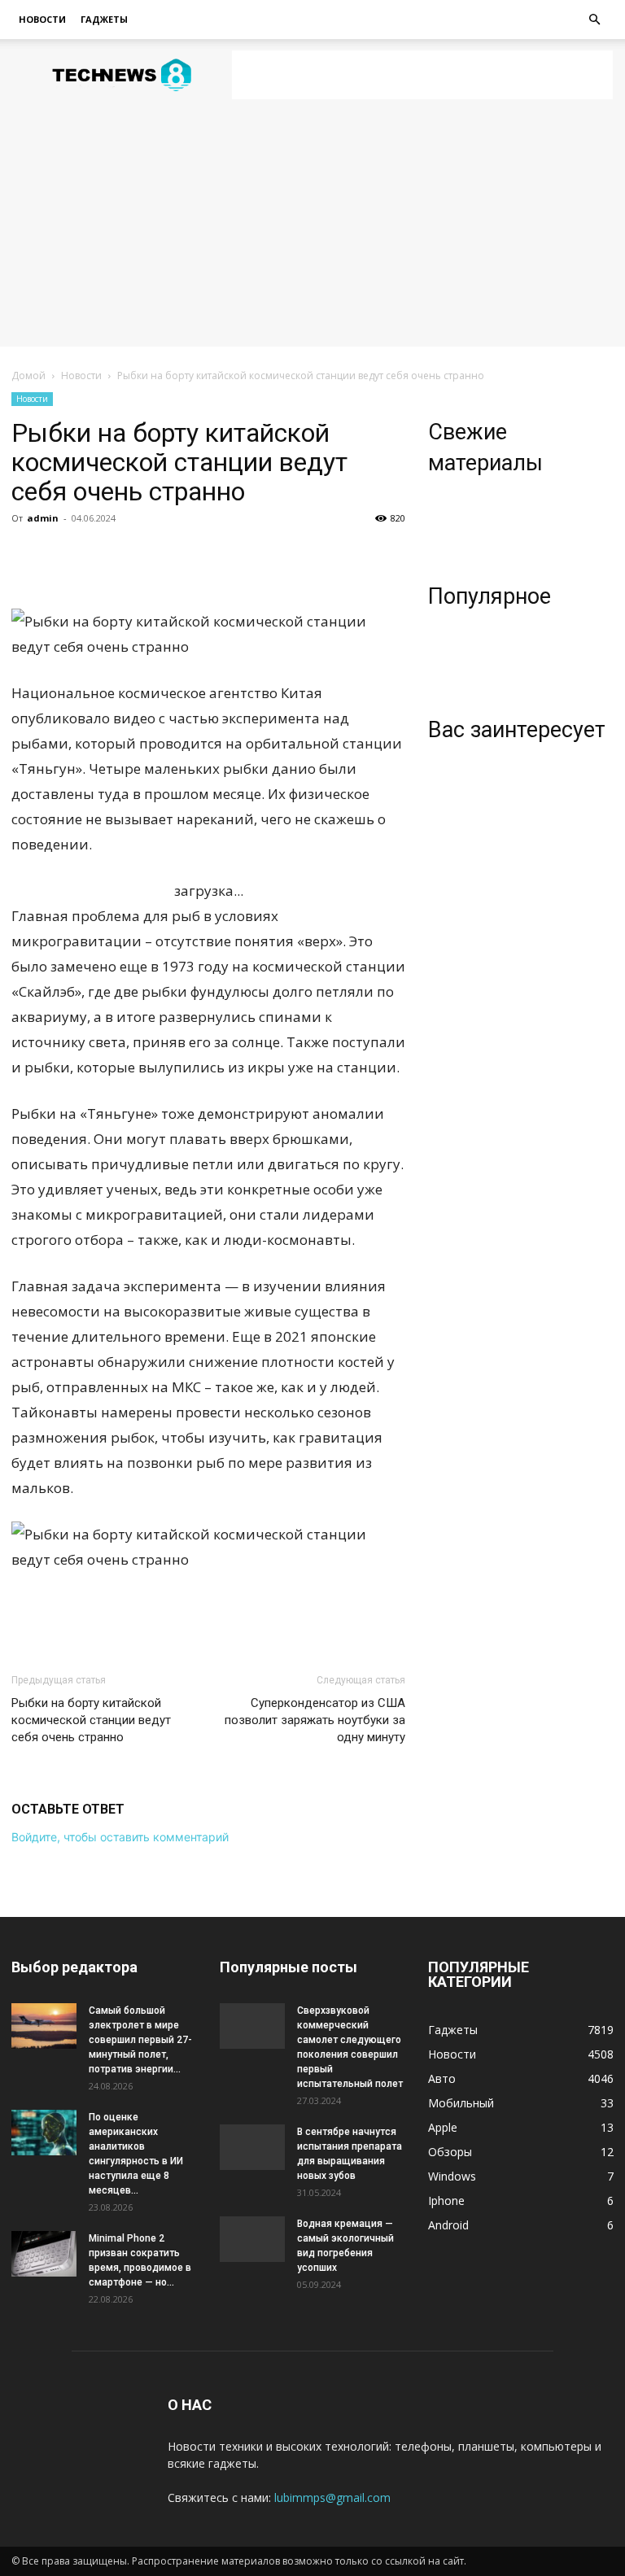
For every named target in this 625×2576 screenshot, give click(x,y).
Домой (28, 375)
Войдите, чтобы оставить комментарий (120, 1837)
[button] (594, 20)
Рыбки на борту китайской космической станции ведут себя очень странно (91, 1720)
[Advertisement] (422, 75)
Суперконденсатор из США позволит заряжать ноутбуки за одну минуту (315, 1720)
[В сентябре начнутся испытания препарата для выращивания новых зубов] (252, 2147)
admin (43, 518)
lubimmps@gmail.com (332, 2497)
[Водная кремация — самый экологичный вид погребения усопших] (252, 2239)
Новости (42, 19)
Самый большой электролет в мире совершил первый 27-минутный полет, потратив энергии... (140, 2040)
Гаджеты (104, 19)
